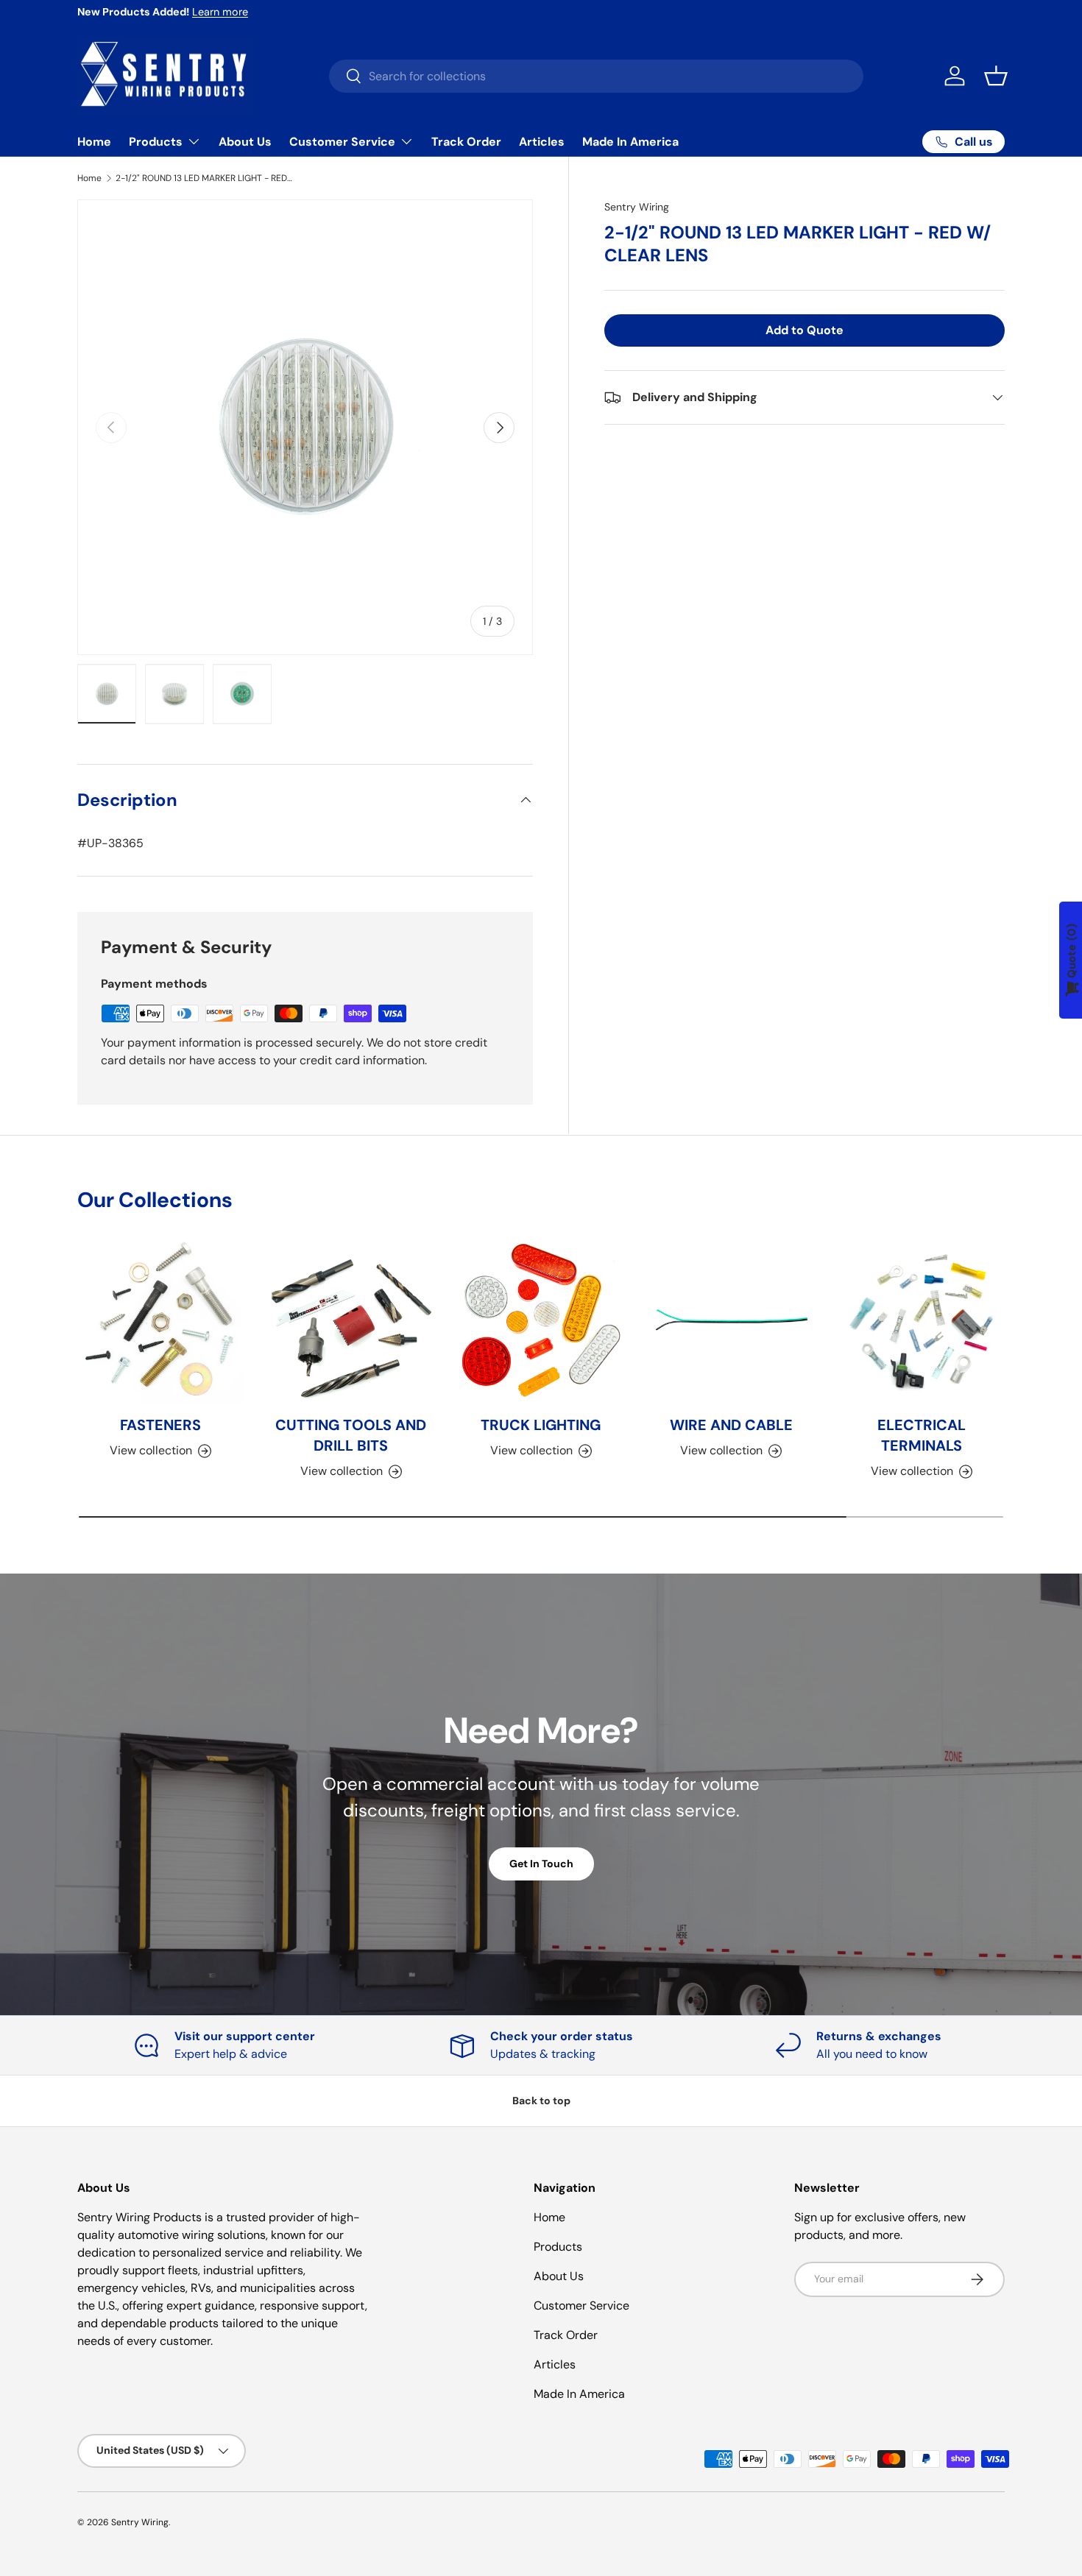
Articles (542, 142)
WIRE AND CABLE (731, 1426)
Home (94, 142)
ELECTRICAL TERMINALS (922, 1436)
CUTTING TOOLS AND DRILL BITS (351, 1436)
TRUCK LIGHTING (541, 1426)
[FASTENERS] (160, 1320)
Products (156, 142)
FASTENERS (160, 1426)
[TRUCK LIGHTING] (541, 1320)
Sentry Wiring (637, 207)
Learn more (220, 12)
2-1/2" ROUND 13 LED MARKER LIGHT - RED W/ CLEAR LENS (204, 178)
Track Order (466, 142)
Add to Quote (805, 330)
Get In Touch (541, 1864)
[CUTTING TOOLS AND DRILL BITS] (350, 1320)
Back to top (541, 2101)
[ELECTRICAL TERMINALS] (922, 1320)
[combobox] (596, 76)
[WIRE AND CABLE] (731, 1320)
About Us (245, 142)
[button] (996, 76)
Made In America (630, 142)
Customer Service (342, 142)
